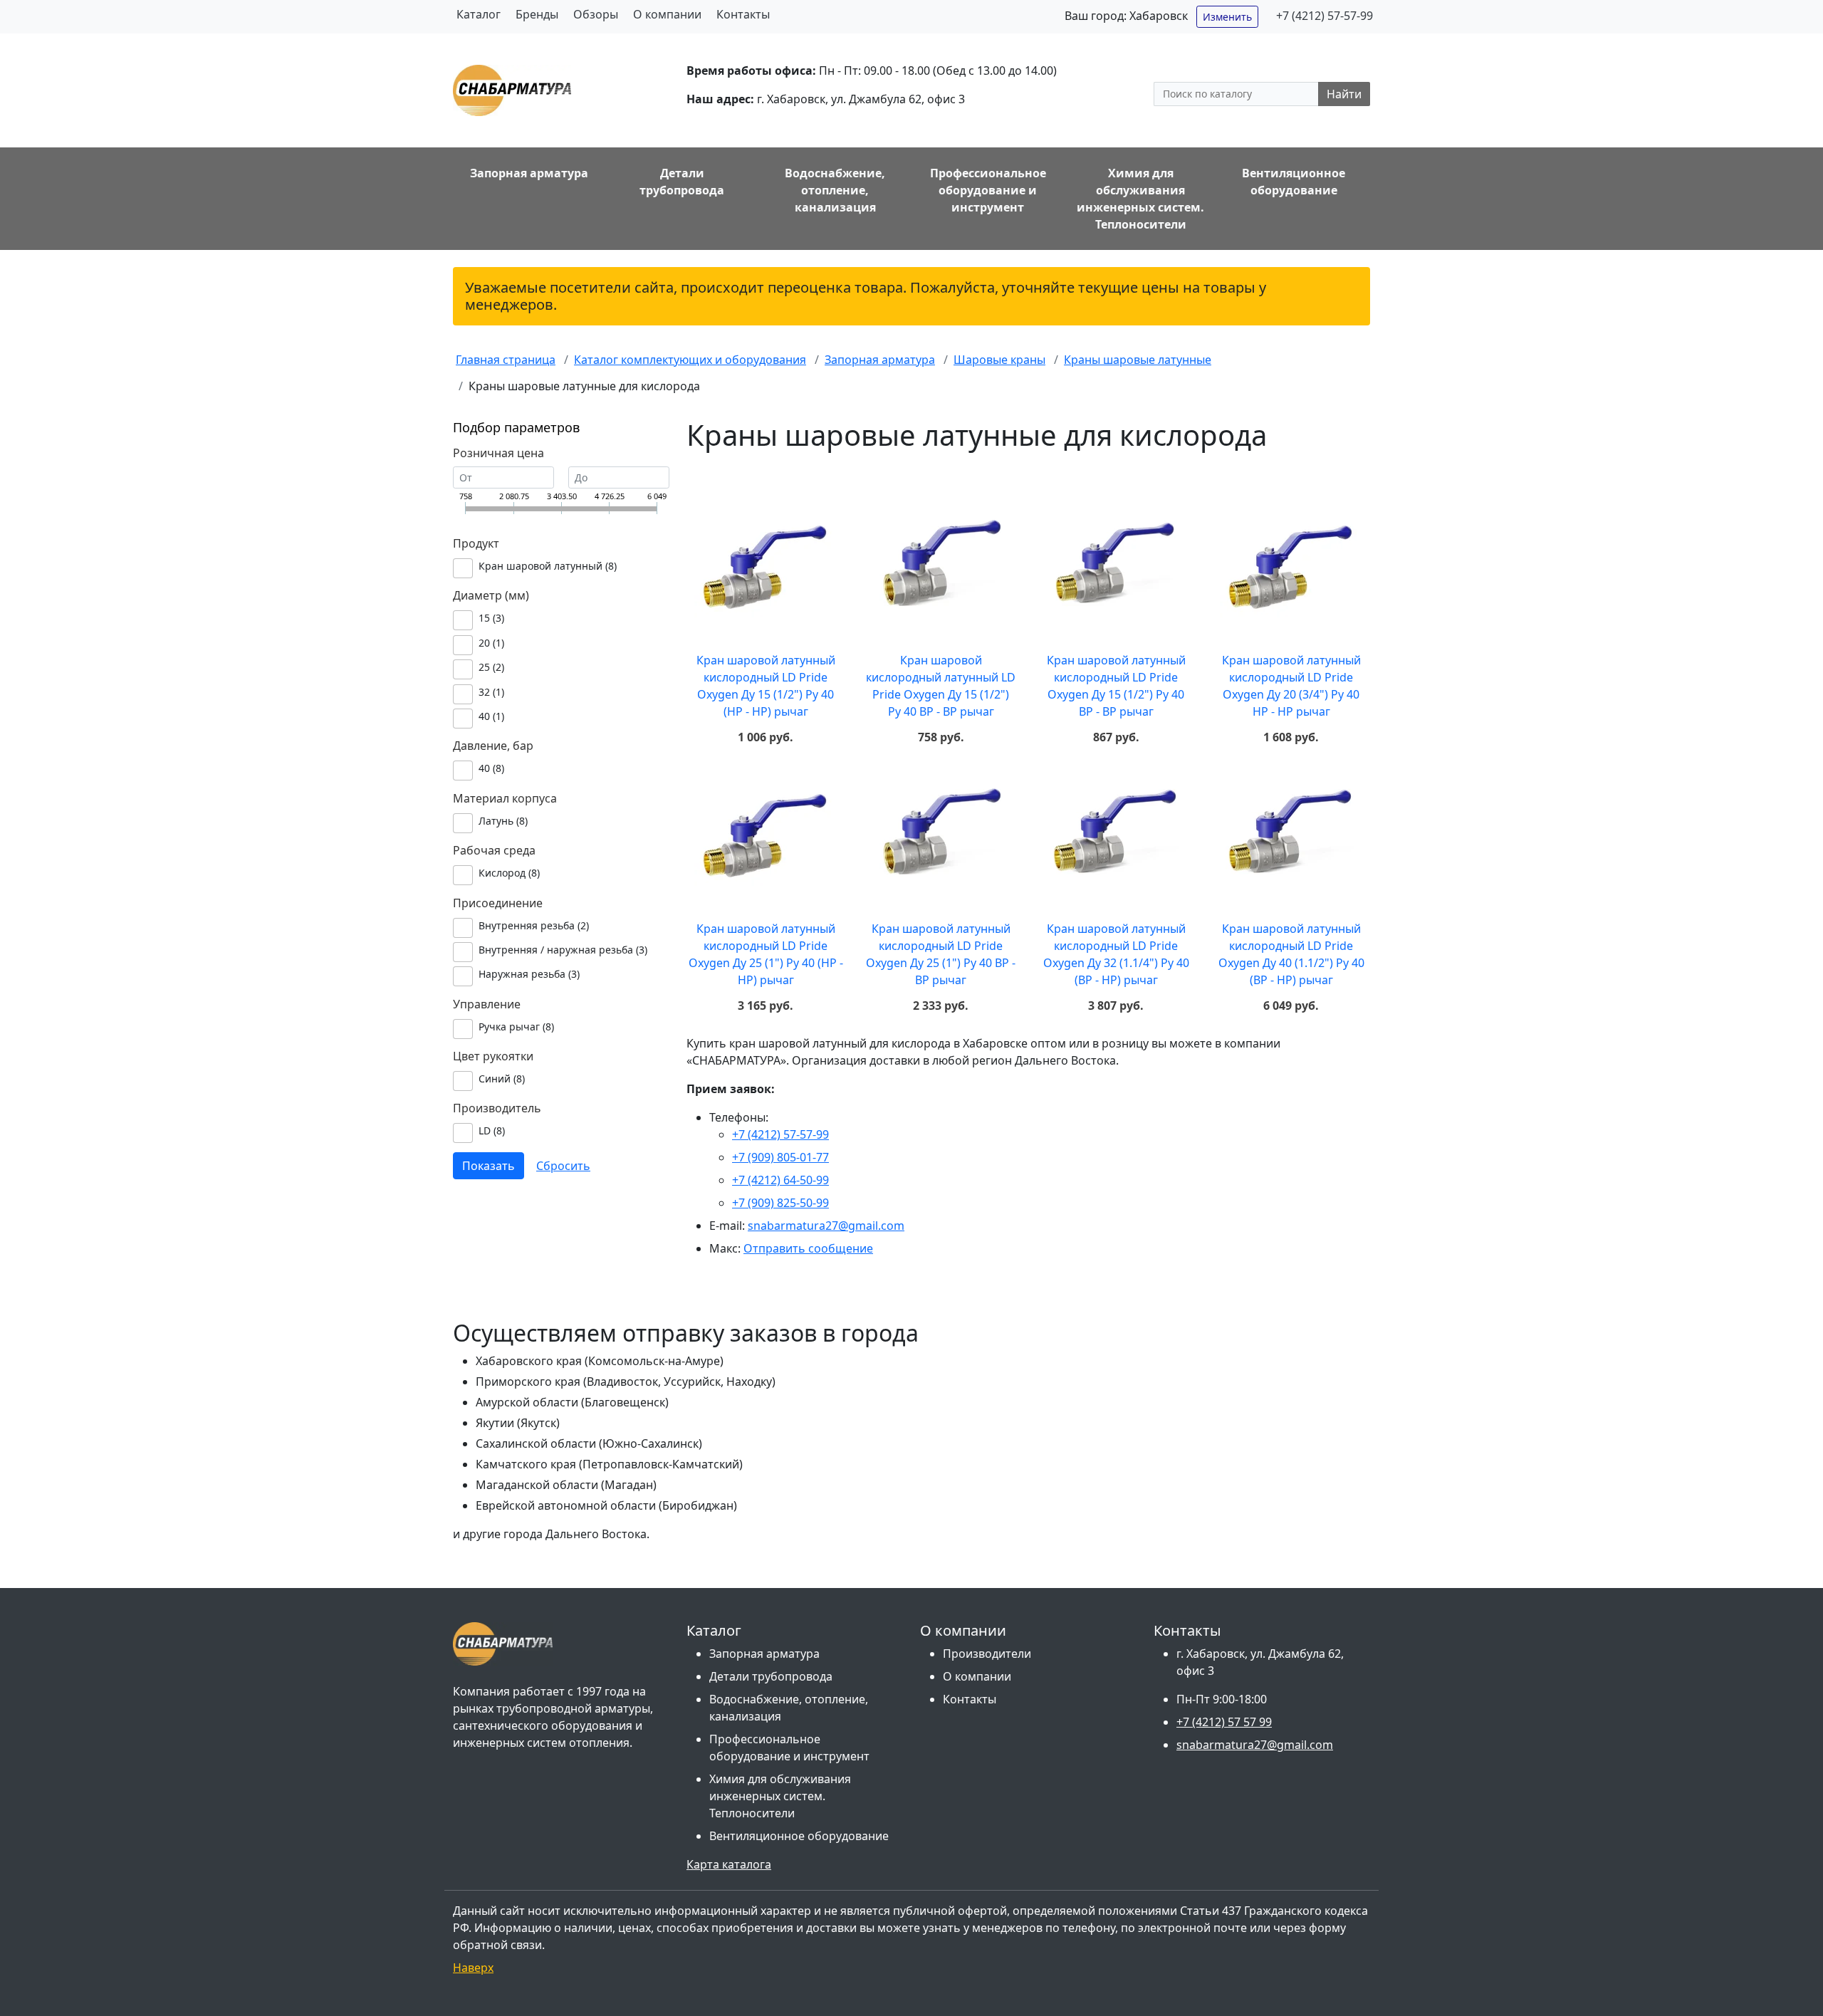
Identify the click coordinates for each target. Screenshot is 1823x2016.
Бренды (537, 14)
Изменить (1227, 17)
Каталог (479, 14)
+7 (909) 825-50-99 (780, 1203)
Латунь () (503, 821)
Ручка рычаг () (516, 1027)
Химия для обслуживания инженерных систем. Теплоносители (780, 1796)
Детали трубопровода (771, 1676)
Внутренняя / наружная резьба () (563, 950)
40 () (491, 716)
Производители (987, 1654)
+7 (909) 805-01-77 (780, 1157)
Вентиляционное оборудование (799, 1836)
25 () (491, 667)
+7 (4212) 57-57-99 (1325, 16)
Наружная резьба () (529, 974)
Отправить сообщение (808, 1248)
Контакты (743, 14)
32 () (491, 692)
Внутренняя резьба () (534, 925)
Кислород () (509, 873)
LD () (492, 1130)
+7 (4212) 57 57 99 (1224, 1722)
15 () (491, 618)
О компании (667, 14)
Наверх (473, 1968)
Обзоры (596, 14)
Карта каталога (729, 1864)
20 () (491, 643)
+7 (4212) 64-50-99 (780, 1180)
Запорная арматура (764, 1654)
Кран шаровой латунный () (548, 566)
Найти (1344, 94)
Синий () (502, 1078)
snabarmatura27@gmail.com (826, 1226)
